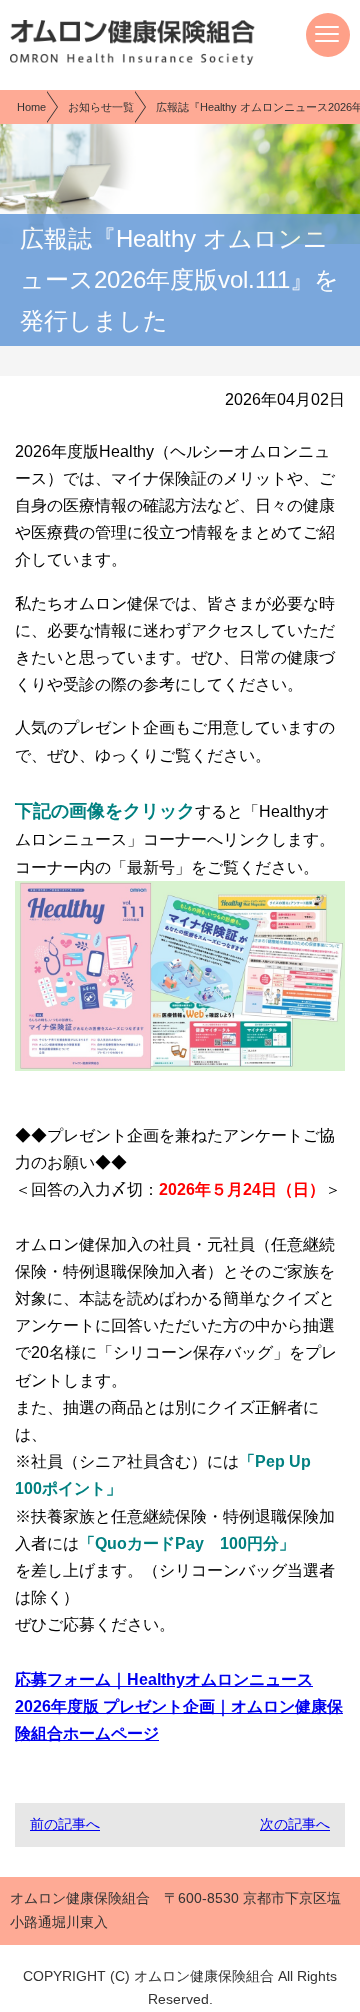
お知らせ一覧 (101, 107)
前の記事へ (65, 1824)
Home (31, 107)
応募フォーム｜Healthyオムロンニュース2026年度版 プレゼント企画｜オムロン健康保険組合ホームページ (179, 1706)
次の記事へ (295, 1824)
